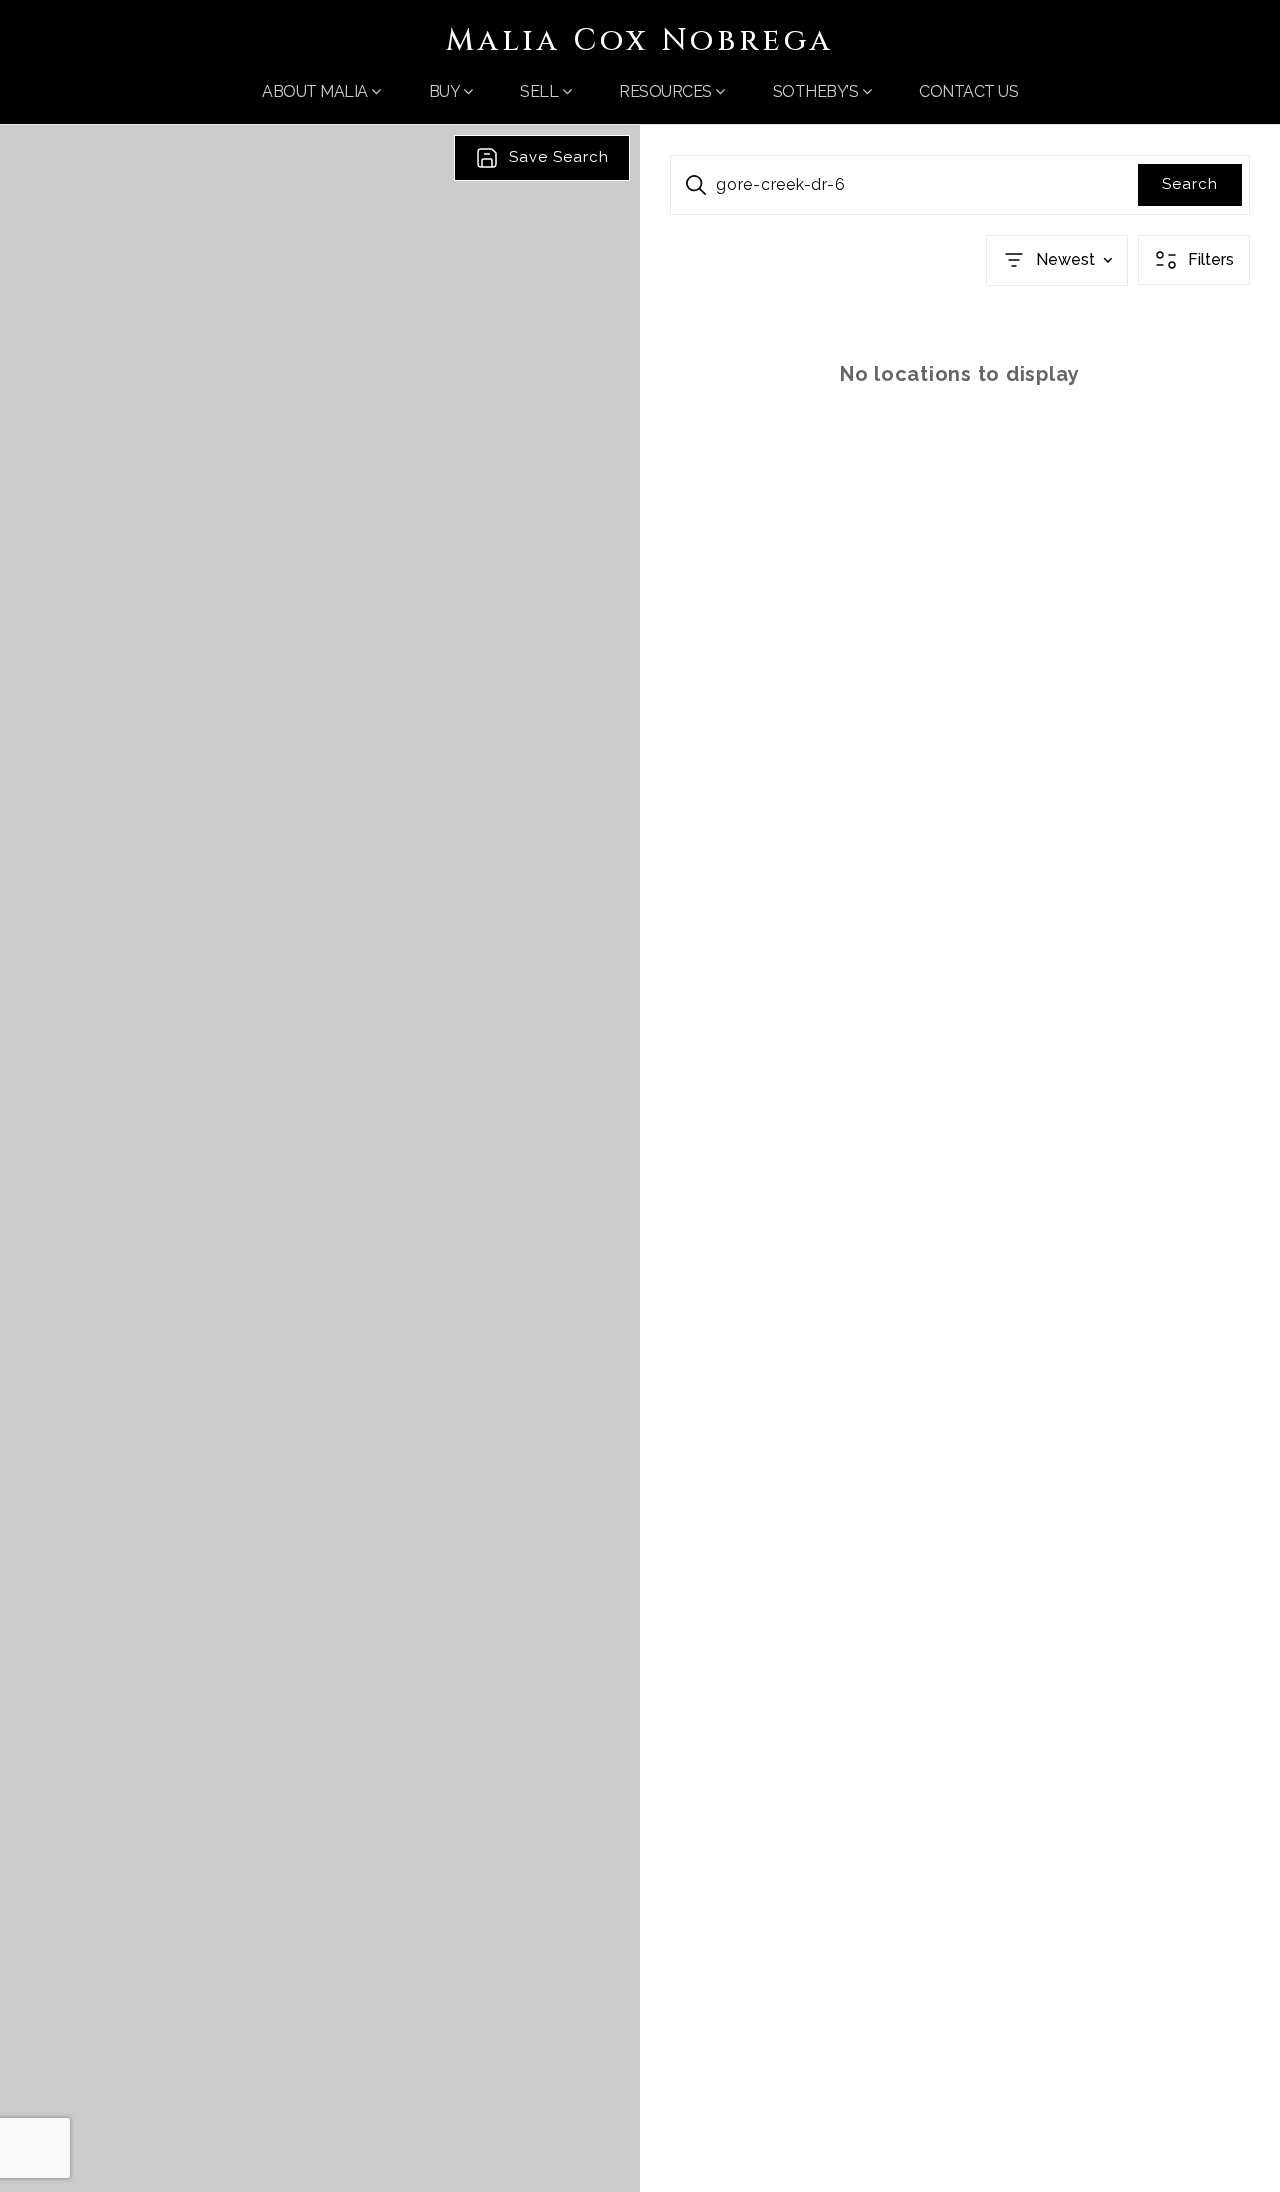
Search (1190, 184)
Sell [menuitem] (541, 91)
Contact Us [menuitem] (968, 91)
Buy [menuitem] (446, 91)
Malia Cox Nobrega (640, 41)
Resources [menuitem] (667, 91)
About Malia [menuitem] (316, 91)
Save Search (559, 157)
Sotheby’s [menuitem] (817, 91)
